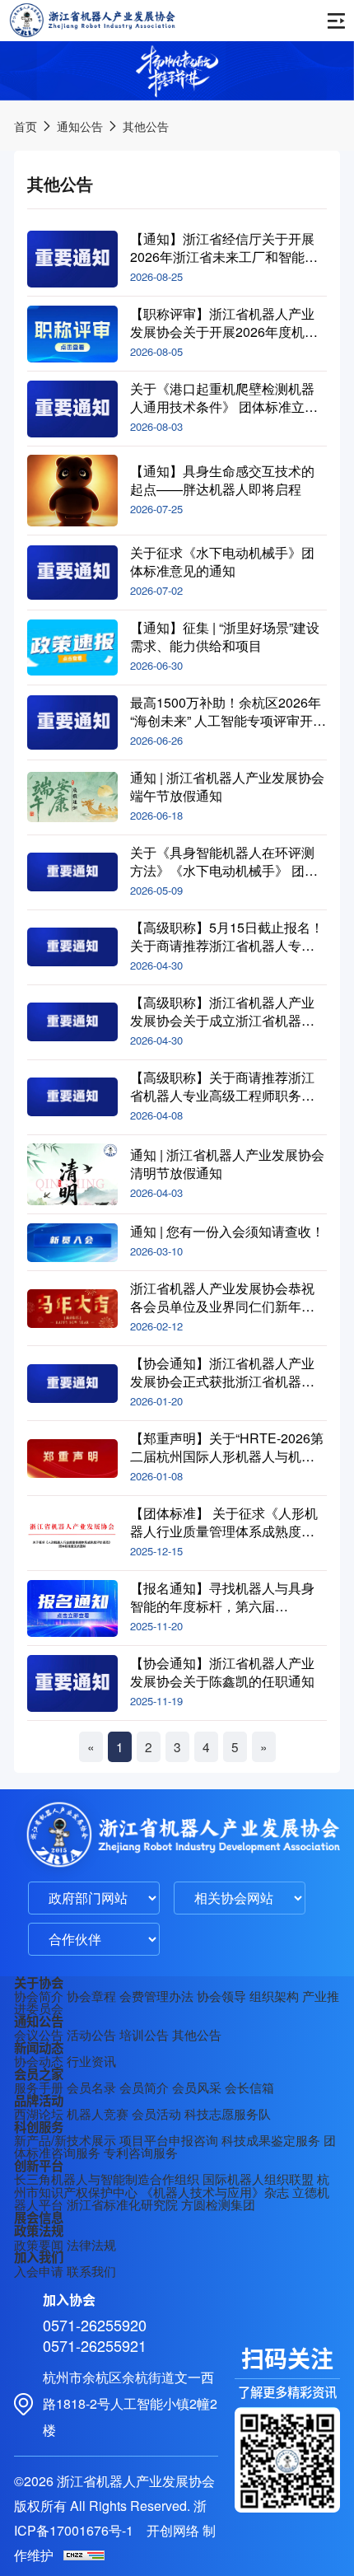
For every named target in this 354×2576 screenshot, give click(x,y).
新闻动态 (39, 2048)
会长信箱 (249, 2087)
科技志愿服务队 (228, 2113)
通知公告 (80, 126)
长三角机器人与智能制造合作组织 (107, 2178)
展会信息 (39, 2218)
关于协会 (39, 1983)
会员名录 (91, 2087)
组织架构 (274, 1995)
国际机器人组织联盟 (258, 2178)
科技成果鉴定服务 (271, 2139)
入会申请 (39, 2270)
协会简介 (39, 1995)
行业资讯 (91, 2060)
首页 (26, 126)
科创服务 (39, 2127)
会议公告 (39, 2034)
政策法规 (39, 2231)
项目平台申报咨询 (169, 2139)
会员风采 (197, 2087)
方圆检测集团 (218, 2204)
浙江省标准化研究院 (122, 2204)
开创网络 (173, 2530)
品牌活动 (39, 2101)
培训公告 (144, 2034)
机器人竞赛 (98, 2113)
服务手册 (39, 2087)
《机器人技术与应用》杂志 (215, 2191)
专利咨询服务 (141, 2152)
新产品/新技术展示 (65, 2139)
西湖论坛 (39, 2113)
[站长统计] (84, 2555)
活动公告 (91, 2034)
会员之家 (39, 2074)
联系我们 (91, 2270)
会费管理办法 (156, 1995)
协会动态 (39, 2060)
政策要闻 (39, 2244)
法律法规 (91, 2244)
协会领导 (221, 1995)
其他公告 (146, 126)
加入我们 (39, 2257)
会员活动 (156, 2113)
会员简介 (144, 2087)
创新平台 (39, 2166)
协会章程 (91, 1995)
